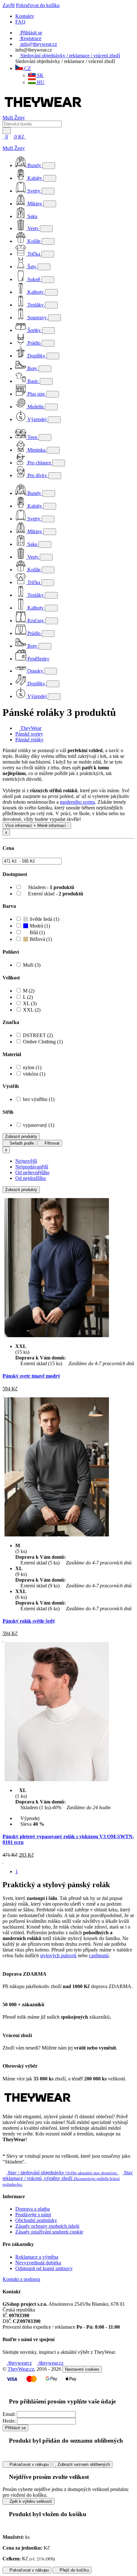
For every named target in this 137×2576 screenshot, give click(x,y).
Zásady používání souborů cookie (49, 2232)
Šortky (34, 330)
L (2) (28, 997)
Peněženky (38, 659)
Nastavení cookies (82, 2369)
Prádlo (34, 343)
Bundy (34, 165)
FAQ (20, 22)
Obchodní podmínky (36, 2220)
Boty (32, 368)
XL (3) (30, 1003)
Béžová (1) (40, 939)
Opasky (35, 671)
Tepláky (36, 305)
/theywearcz (19, 2363)
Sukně (34, 279)
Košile (34, 241)
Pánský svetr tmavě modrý (31, 1376)
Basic (33, 381)
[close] (4, 142)
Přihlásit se (15, 2428)
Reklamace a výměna (37, 2257)
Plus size (36, 394)
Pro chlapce (39, 463)
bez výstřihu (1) (39, 1099)
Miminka (36, 450)
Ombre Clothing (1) (43, 1042)
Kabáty (35, 178)
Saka (32, 216)
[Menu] (32, 137)
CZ (27, 68)
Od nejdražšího (31, 1178)
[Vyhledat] (7, 131)
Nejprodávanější (32, 1167)
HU (40, 82)
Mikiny (35, 204)
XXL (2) (32, 1010)
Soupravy (37, 318)
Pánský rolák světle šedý (29, 1621)
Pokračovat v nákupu (29, 2464)
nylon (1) (32, 1067)
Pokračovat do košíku (38, 5)
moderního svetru (77, 802)
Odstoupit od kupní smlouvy (44, 2268)
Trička (34, 254)
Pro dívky (37, 475)
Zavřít (9, 5)
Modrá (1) (39, 926)
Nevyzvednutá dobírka (38, 2263)
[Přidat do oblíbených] (3, 1394)
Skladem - (50, 887)
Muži (8, 118)
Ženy (20, 118)
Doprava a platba (32, 2209)
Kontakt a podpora (21, 2279)
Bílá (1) (37, 932)
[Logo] (43, 112)
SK (40, 75)
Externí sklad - (55, 894)
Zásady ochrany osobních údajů (47, 2226)
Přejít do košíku (74, 2570)
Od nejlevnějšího (32, 1172)
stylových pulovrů (58, 1955)
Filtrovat (51, 1143)
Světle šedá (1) (44, 919)
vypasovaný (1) (39, 1125)
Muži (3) (32, 965)
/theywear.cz (50, 2363)
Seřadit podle (21, 1143)
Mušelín (36, 407)
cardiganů (99, 1955)
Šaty (32, 267)
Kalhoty (36, 292)
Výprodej (37, 419)
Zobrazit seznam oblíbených (83, 2464)
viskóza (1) (34, 1074)
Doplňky (36, 356)
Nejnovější (26, 1161)
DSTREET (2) (38, 1035)
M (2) (29, 991)
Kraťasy (36, 621)
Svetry (34, 191)
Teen (32, 437)
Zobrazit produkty (21, 1136)
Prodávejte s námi (33, 2215)
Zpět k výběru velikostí (30, 2501)
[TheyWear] (38, 2106)
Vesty (33, 228)
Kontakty (25, 16)
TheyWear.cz (21, 2369)
